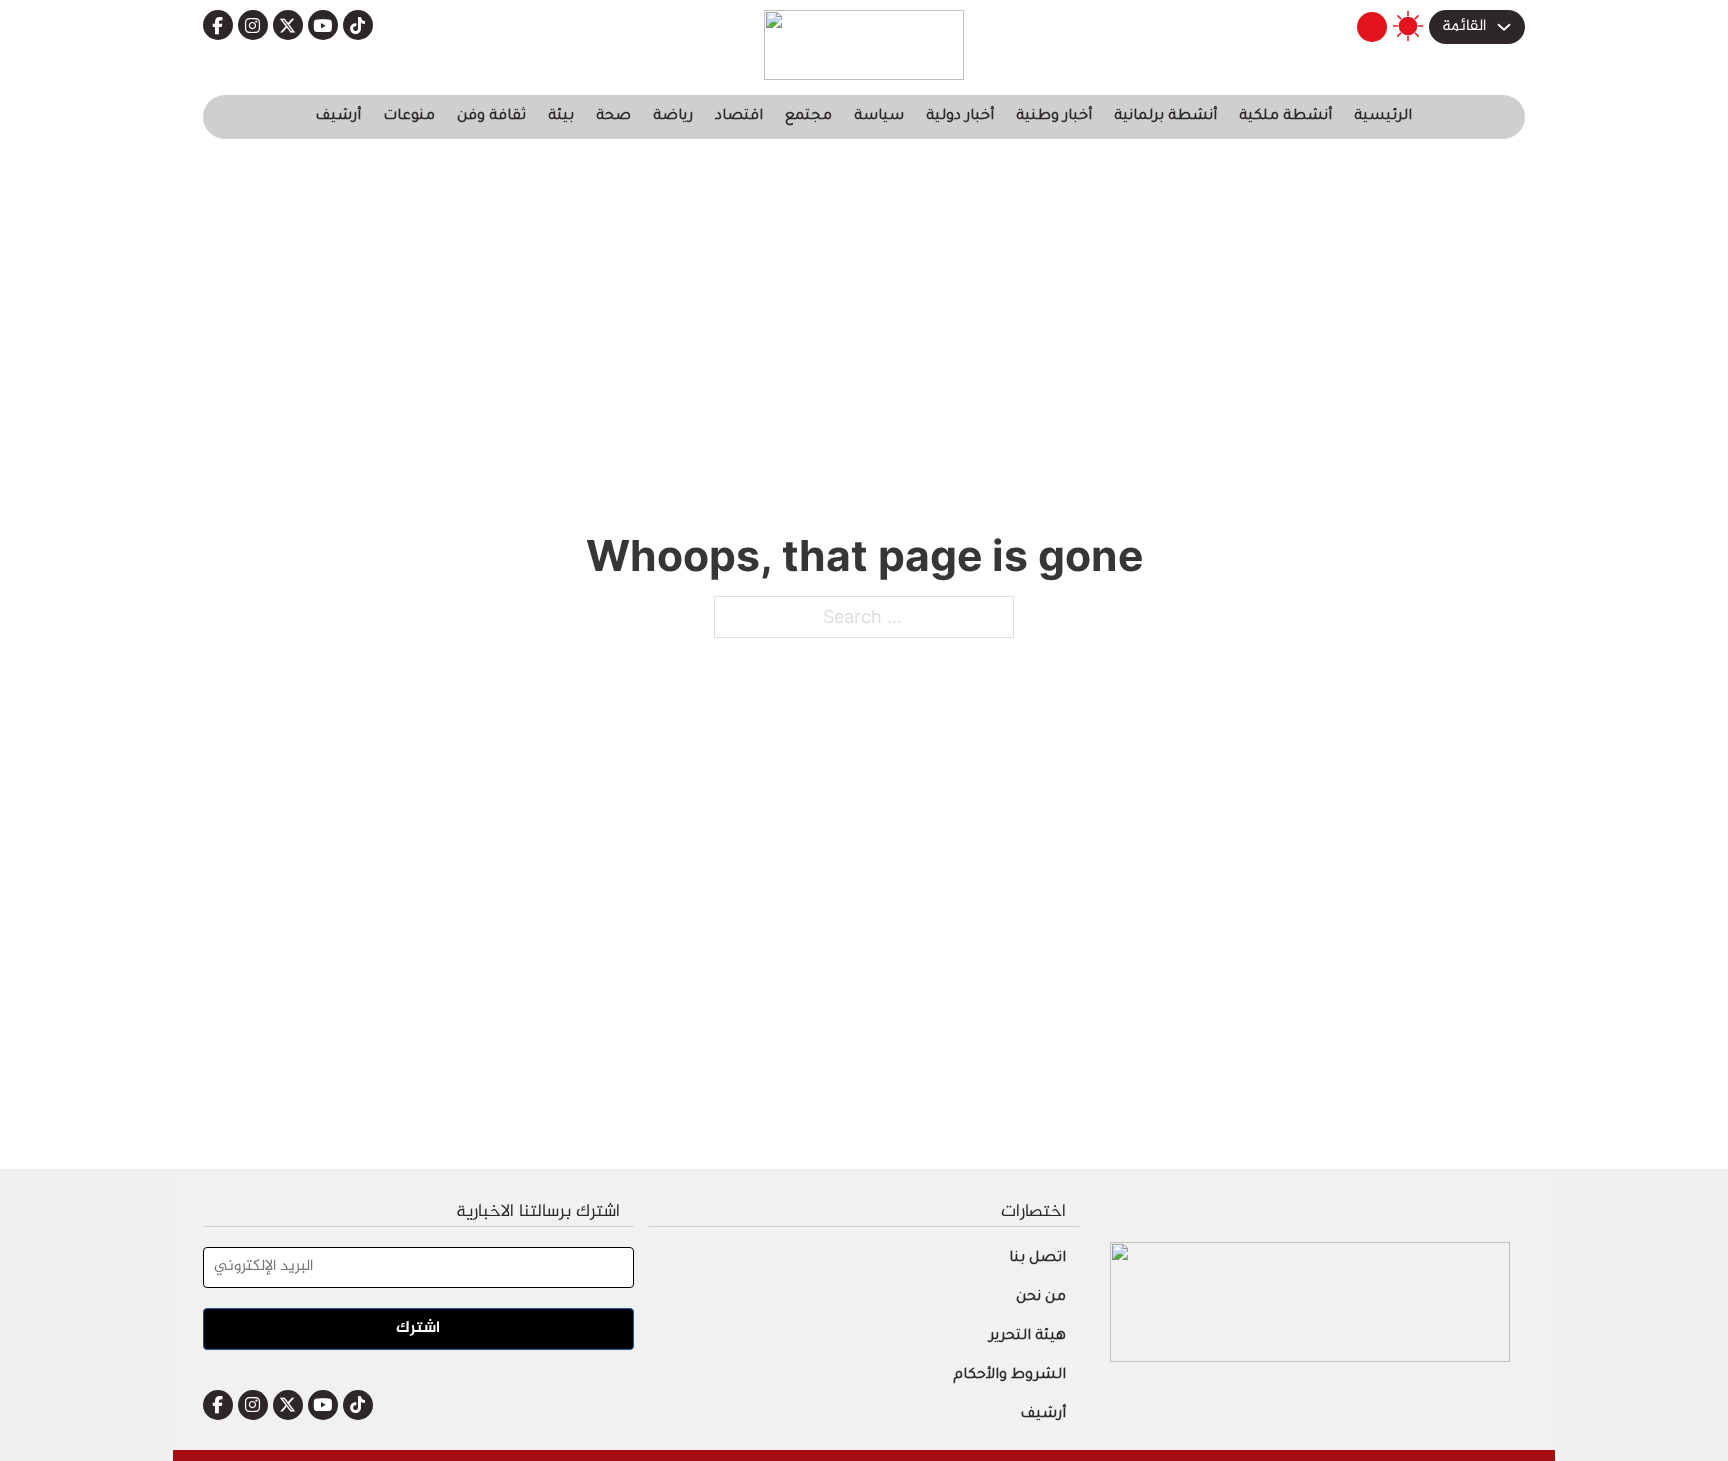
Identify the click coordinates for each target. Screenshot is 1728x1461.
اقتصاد (739, 117)
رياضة (673, 117)
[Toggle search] (1372, 27)
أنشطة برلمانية (1165, 117)
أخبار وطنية (1054, 117)
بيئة (561, 117)
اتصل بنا (1037, 1259)
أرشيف (338, 117)
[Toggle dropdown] (1504, 27)
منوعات (409, 117)
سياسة (879, 117)
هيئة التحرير (1027, 1337)
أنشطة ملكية (1285, 117)
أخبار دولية (960, 117)
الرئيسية (1383, 117)
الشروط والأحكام (1009, 1376)
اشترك (418, 1328)
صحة (613, 117)
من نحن (1041, 1298)
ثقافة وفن (491, 117)
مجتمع (808, 117)
